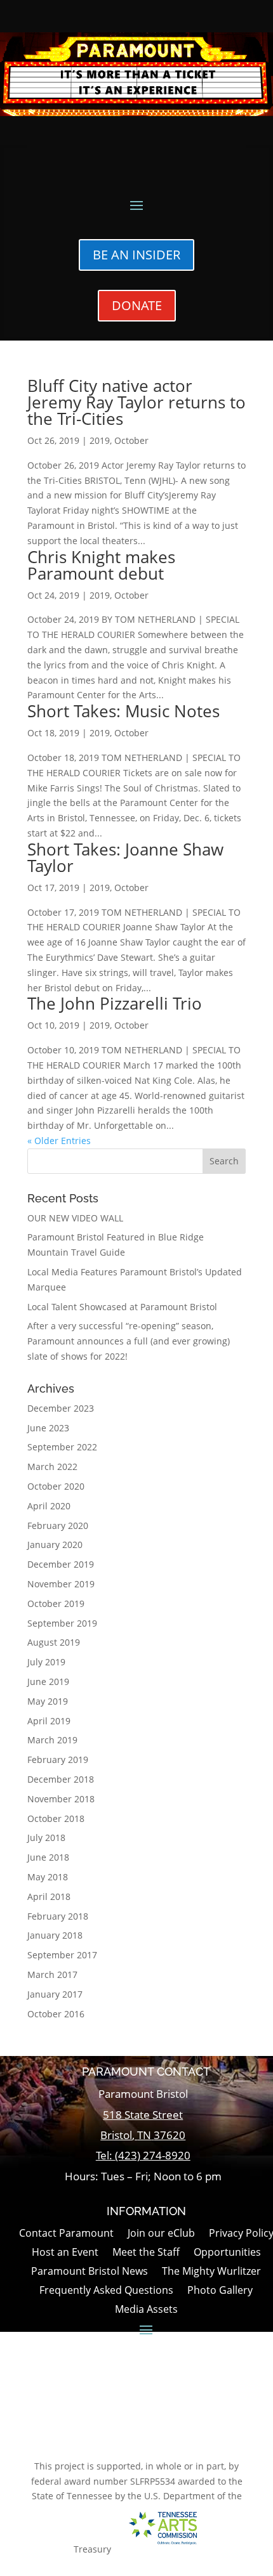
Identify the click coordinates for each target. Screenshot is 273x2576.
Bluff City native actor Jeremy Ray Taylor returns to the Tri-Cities (136, 402)
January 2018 (55, 1935)
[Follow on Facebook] (128, 2423)
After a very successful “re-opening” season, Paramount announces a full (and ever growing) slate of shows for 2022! (129, 1341)
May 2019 (48, 1701)
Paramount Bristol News (90, 2272)
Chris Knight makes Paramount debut (101, 565)
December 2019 (61, 1564)
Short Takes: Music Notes (123, 711)
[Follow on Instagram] (161, 2423)
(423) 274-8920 (153, 2155)
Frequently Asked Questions (106, 2291)
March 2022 (52, 1467)
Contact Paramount (66, 2234)
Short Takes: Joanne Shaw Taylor (125, 857)
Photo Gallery (220, 2291)
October (131, 440)
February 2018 (58, 1916)
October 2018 (56, 1818)
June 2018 (48, 1857)
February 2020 (58, 1525)
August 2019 (54, 1642)
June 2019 (48, 1682)
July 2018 (46, 1838)
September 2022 (62, 1447)
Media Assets (146, 2310)
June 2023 (48, 1428)
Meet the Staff (146, 2253)
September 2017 (62, 1955)
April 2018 (49, 1896)
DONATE (137, 305)
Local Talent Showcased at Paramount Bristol (122, 1307)
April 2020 (49, 1506)
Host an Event (65, 2253)
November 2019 (61, 1584)
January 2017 (55, 1994)
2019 (100, 440)
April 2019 (49, 1721)
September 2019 (62, 1623)
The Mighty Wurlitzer (211, 2272)
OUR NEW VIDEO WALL (75, 1218)
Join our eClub (161, 2234)
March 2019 (52, 1740)
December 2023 (61, 1408)
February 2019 (58, 1760)
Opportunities (227, 2253)
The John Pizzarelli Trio (115, 1003)
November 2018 (61, 1799)
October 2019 (56, 1603)
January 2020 (55, 1545)
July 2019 (46, 1662)
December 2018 (61, 1779)
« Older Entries (59, 1141)
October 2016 (56, 2014)
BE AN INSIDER (136, 255)
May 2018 (48, 1877)
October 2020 (56, 1486)
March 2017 (52, 1974)
